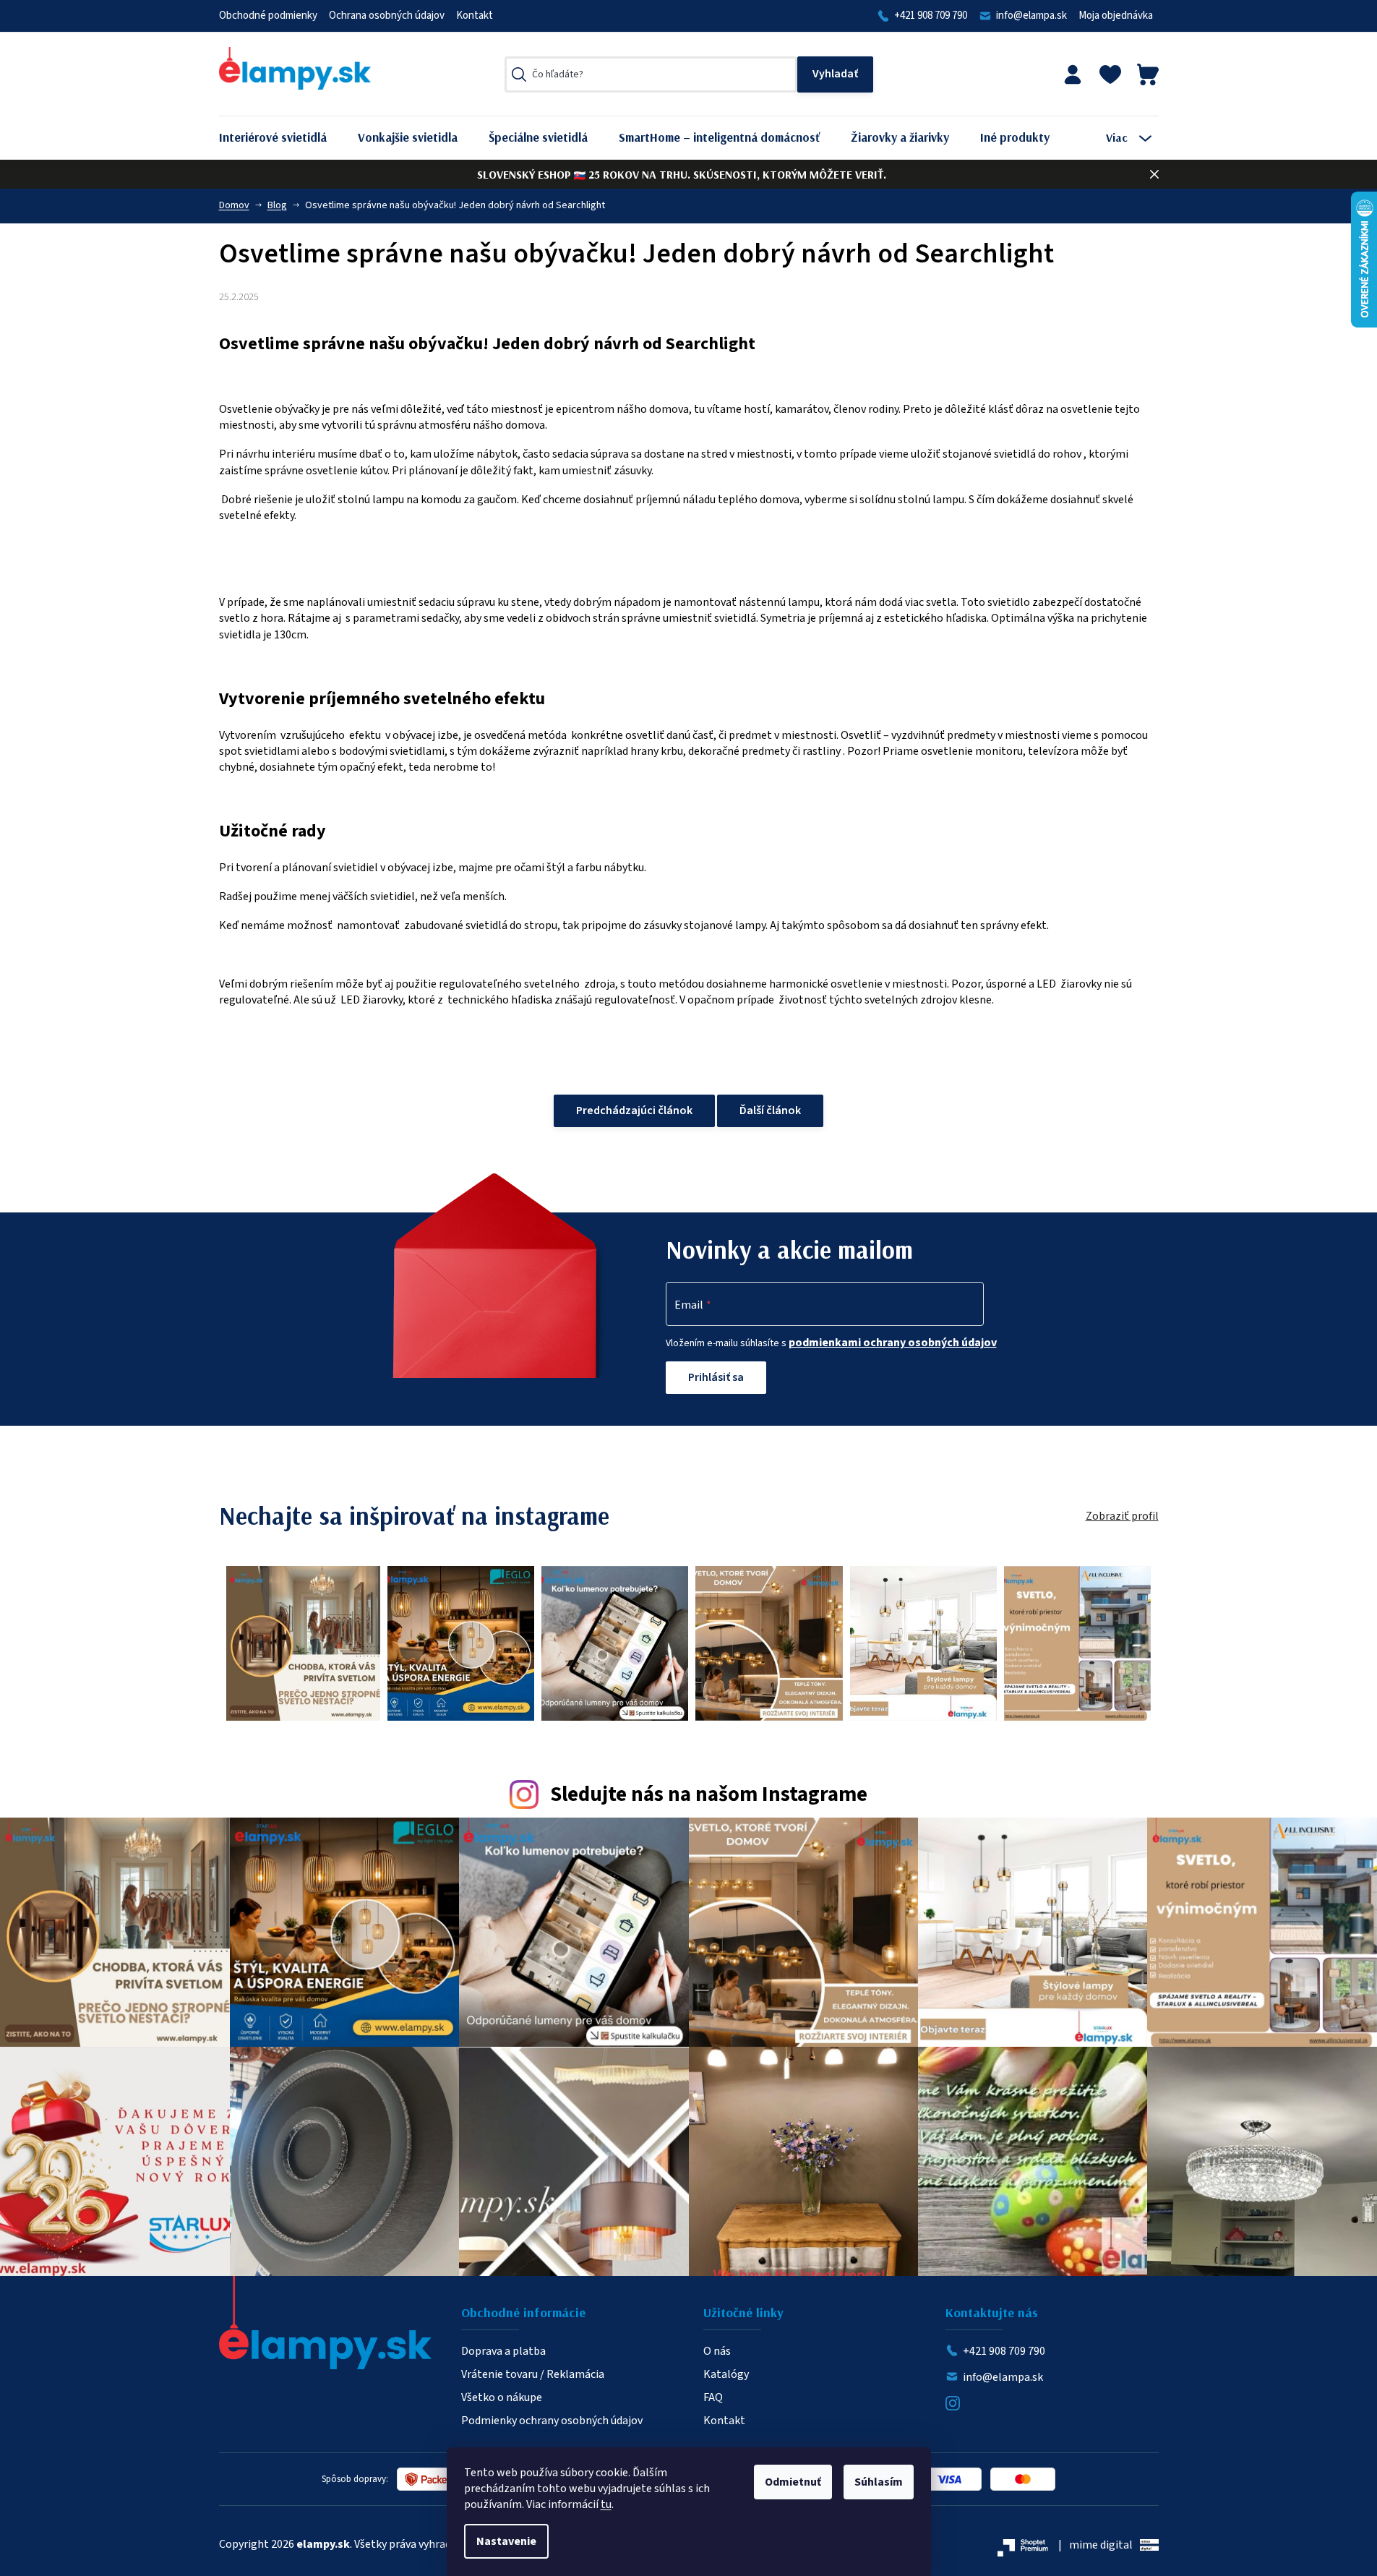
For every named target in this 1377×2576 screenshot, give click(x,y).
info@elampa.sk (1031, 16)
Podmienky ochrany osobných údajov (552, 2421)
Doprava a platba (503, 2351)
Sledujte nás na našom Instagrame (709, 1795)
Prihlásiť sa (716, 1377)
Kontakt (475, 16)
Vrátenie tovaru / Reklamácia (533, 2374)
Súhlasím (879, 2482)
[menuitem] (284, 138)
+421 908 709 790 (931, 16)
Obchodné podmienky (268, 16)
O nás (717, 2351)
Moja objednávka (1116, 16)
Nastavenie (506, 2541)
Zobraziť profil (1122, 1516)
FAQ (713, 2397)
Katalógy (726, 2374)
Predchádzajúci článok (634, 1111)
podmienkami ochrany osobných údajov (893, 1343)
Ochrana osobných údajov (387, 16)
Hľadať (835, 74)
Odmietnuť (793, 2482)
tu (606, 2504)
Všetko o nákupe (502, 2397)
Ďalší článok (770, 1111)
